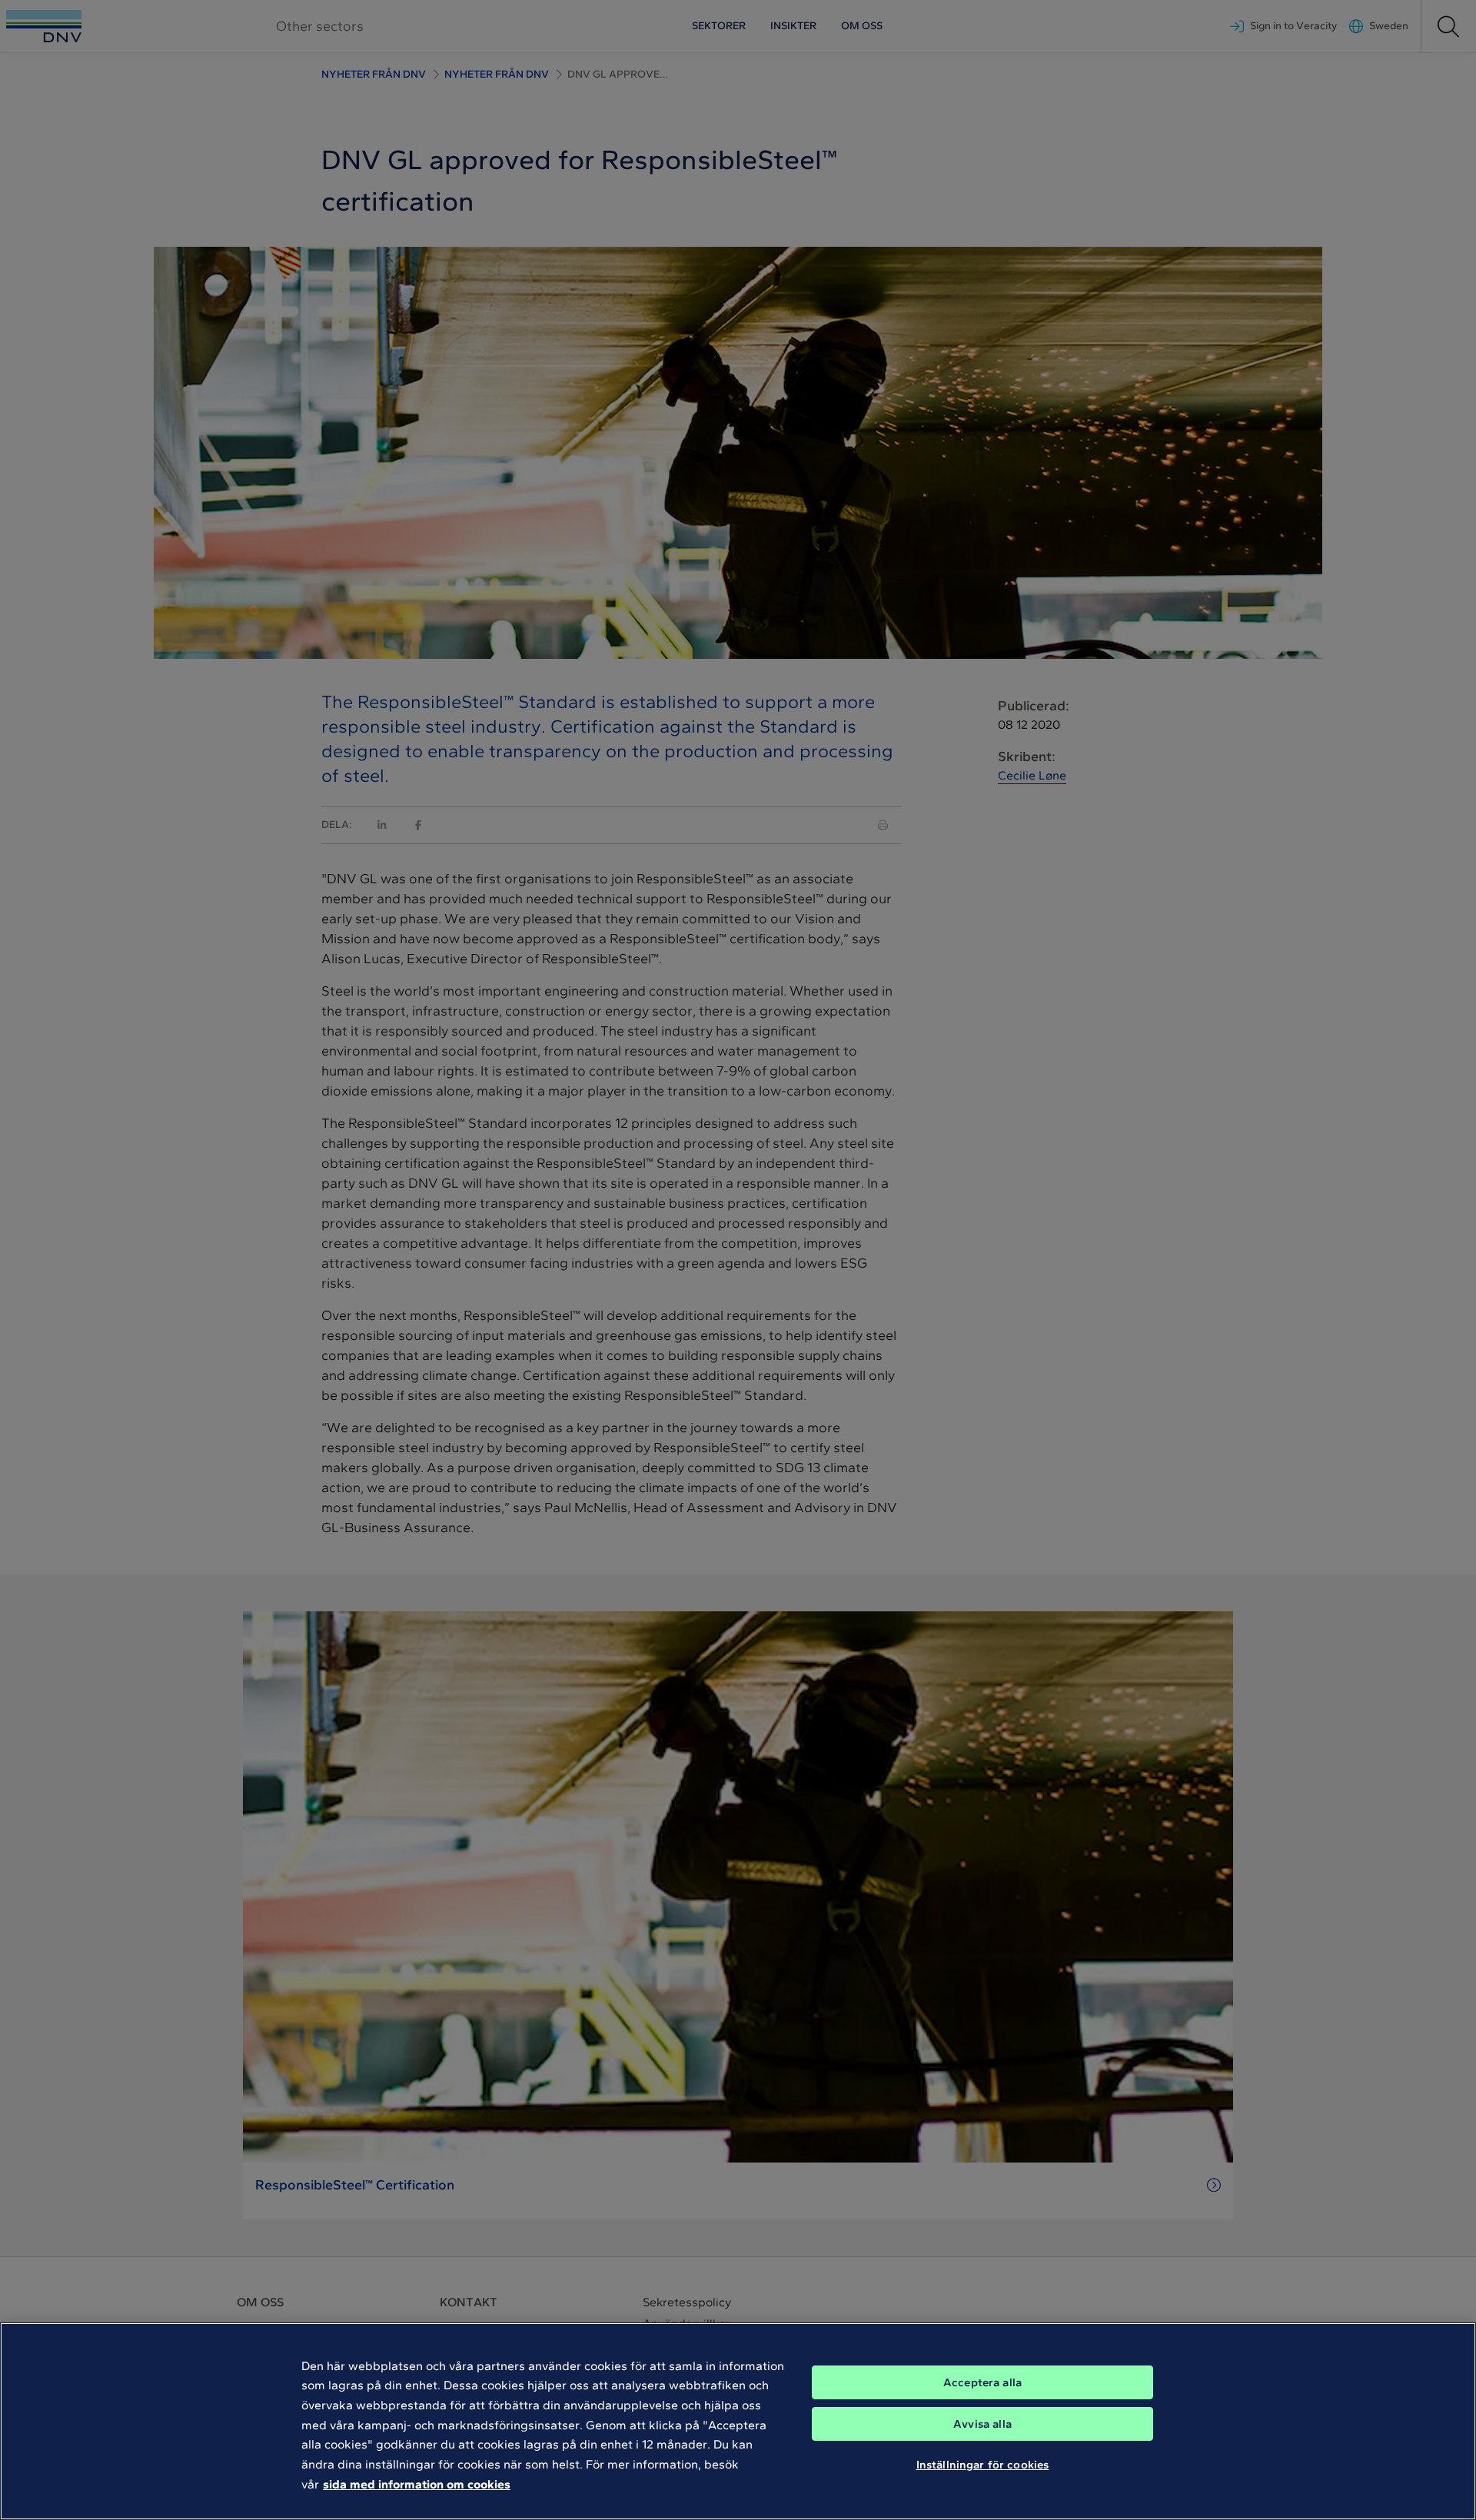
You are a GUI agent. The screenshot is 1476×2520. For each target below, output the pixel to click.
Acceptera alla (982, 2382)
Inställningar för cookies (983, 2465)
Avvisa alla (982, 2424)
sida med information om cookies (417, 2483)
